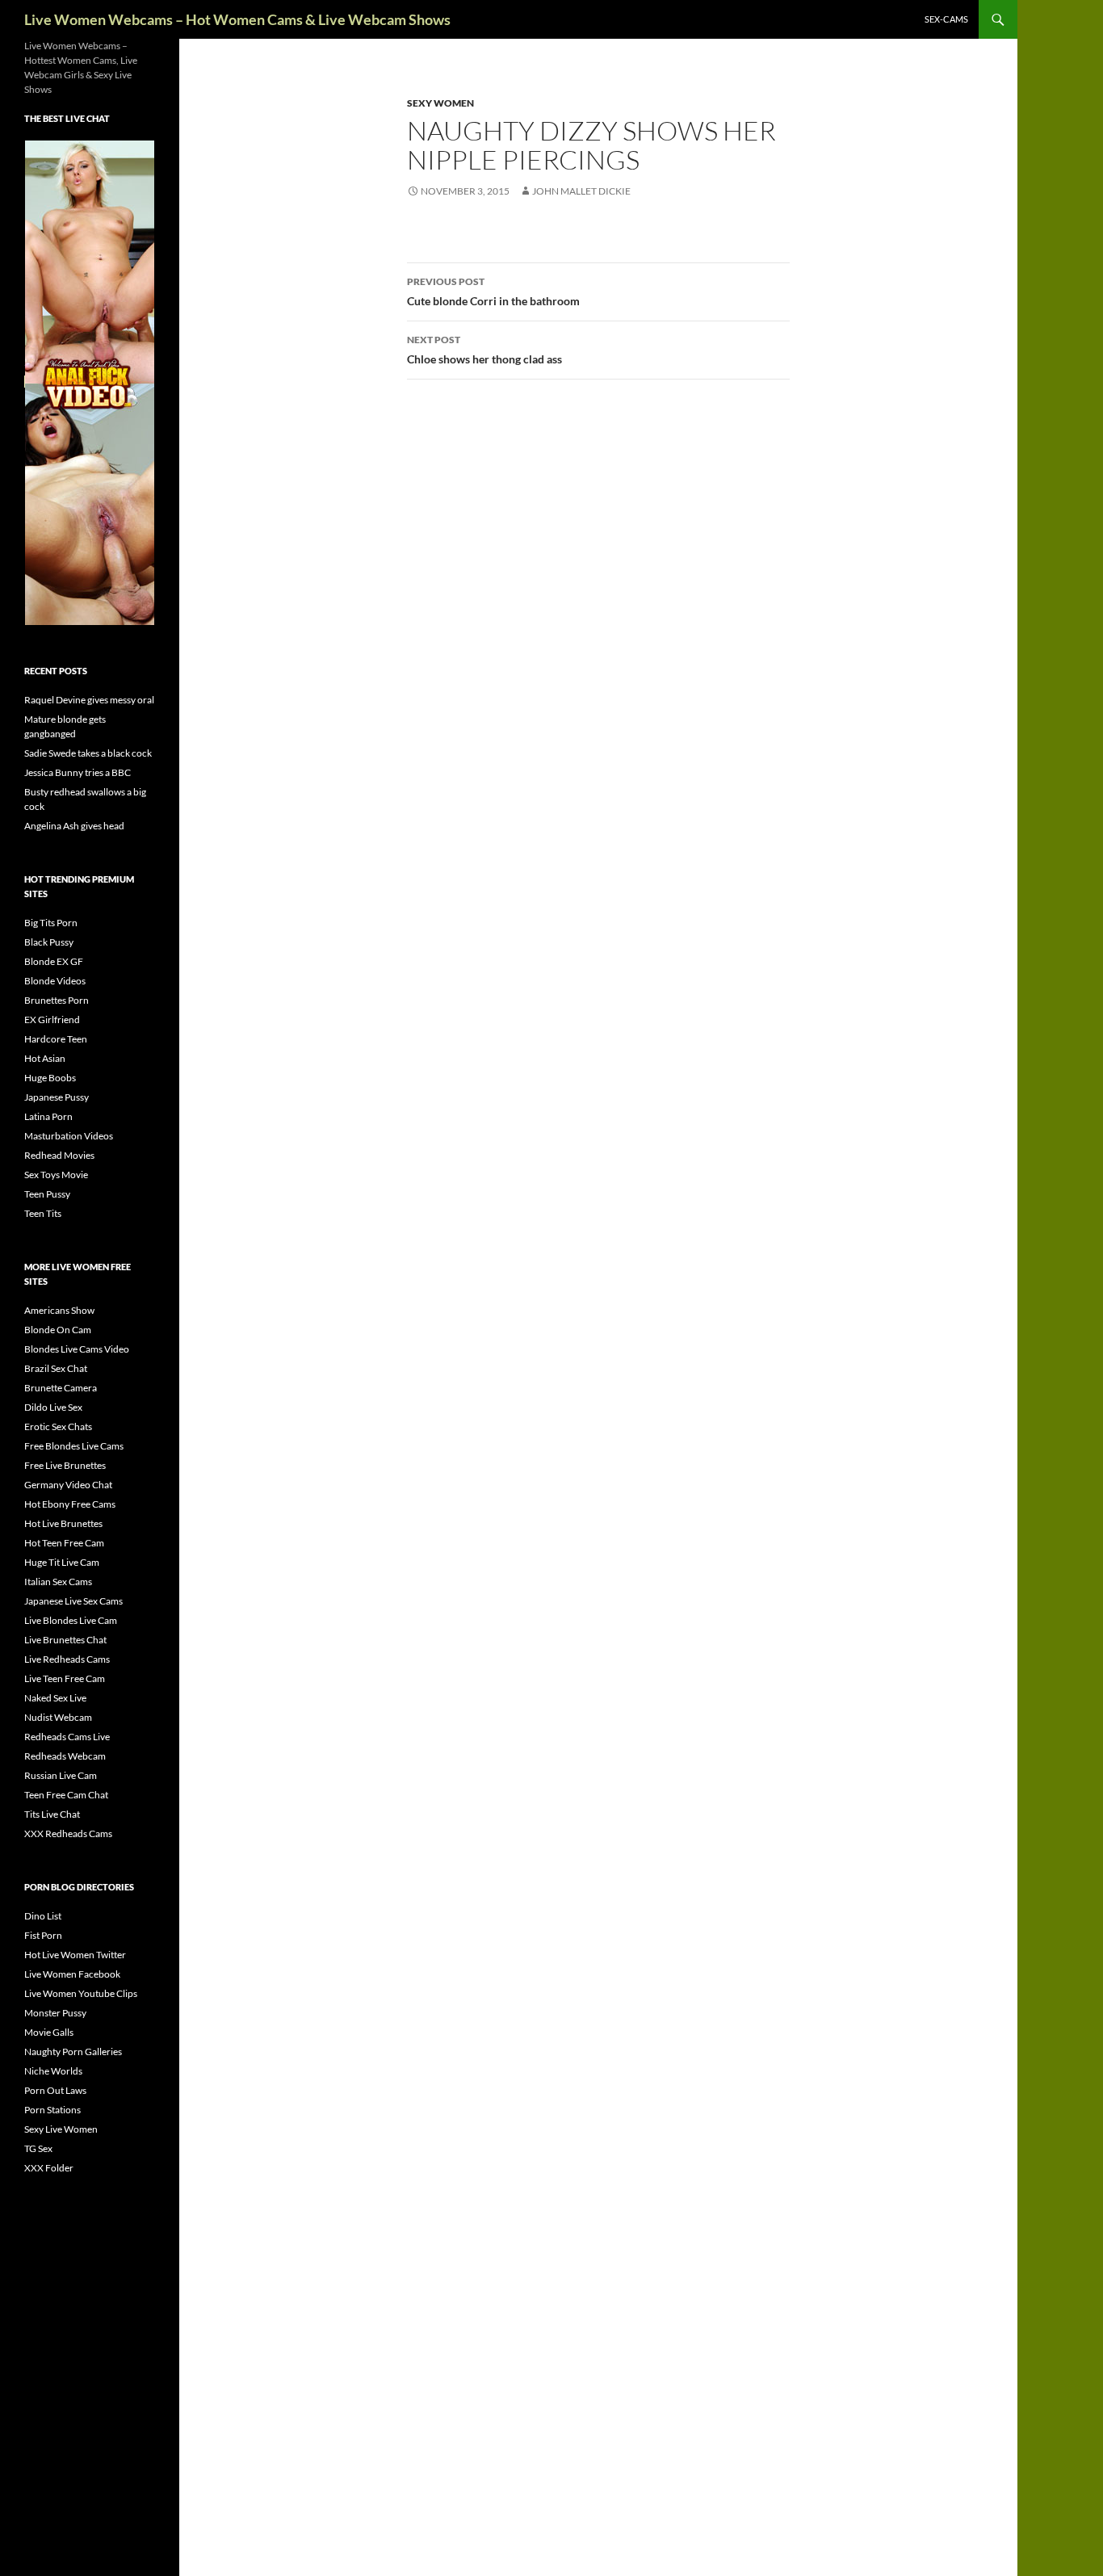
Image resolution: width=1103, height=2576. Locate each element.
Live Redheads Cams (67, 1659)
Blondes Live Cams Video (77, 1349)
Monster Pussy (55, 2013)
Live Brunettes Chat (65, 1640)
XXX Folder (49, 2168)
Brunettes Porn (57, 1000)
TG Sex (38, 2148)
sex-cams (946, 19)
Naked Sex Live (55, 1698)
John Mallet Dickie (581, 191)
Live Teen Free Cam (65, 1678)
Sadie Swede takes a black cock (88, 753)
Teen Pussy (47, 1194)
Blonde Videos (55, 981)
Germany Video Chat (68, 1485)
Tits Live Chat (52, 1814)
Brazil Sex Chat (56, 1368)
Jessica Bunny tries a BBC (78, 772)
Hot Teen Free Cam (64, 1543)
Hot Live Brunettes (63, 1523)
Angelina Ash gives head (74, 826)
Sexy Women (440, 103)
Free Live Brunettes (65, 1465)
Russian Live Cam (61, 1775)
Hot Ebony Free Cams (70, 1504)
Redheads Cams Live (67, 1737)
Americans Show (59, 1310)
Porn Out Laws (55, 2090)
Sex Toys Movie (56, 1175)
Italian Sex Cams (58, 1582)
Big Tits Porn (51, 923)
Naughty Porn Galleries (73, 2052)
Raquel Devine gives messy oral (89, 700)
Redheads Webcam (65, 1756)
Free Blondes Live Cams (74, 1446)
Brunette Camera (61, 1388)
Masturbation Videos (69, 1136)
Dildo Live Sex (53, 1407)
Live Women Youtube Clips (81, 1993)
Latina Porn (48, 1116)
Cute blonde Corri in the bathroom (493, 292)
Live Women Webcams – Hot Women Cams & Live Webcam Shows (237, 19)
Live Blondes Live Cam (71, 1620)
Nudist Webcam (58, 1717)
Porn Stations (52, 2110)
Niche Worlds (53, 2071)
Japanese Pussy (57, 1097)
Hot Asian (45, 1058)
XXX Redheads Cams (68, 1833)
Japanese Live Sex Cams (73, 1601)
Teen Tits (43, 1213)
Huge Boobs (50, 1078)
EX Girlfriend (52, 1019)
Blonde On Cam (58, 1330)
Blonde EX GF (54, 961)
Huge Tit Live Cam (62, 1562)
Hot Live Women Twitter (75, 1955)
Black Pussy (49, 942)
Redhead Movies (59, 1155)
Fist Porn (43, 1935)
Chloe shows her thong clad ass (484, 350)
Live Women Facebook (72, 1974)
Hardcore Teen (56, 1039)
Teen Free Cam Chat (66, 1795)
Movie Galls (49, 2032)
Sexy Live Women (61, 2129)
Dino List (43, 1916)
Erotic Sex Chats (58, 1426)
